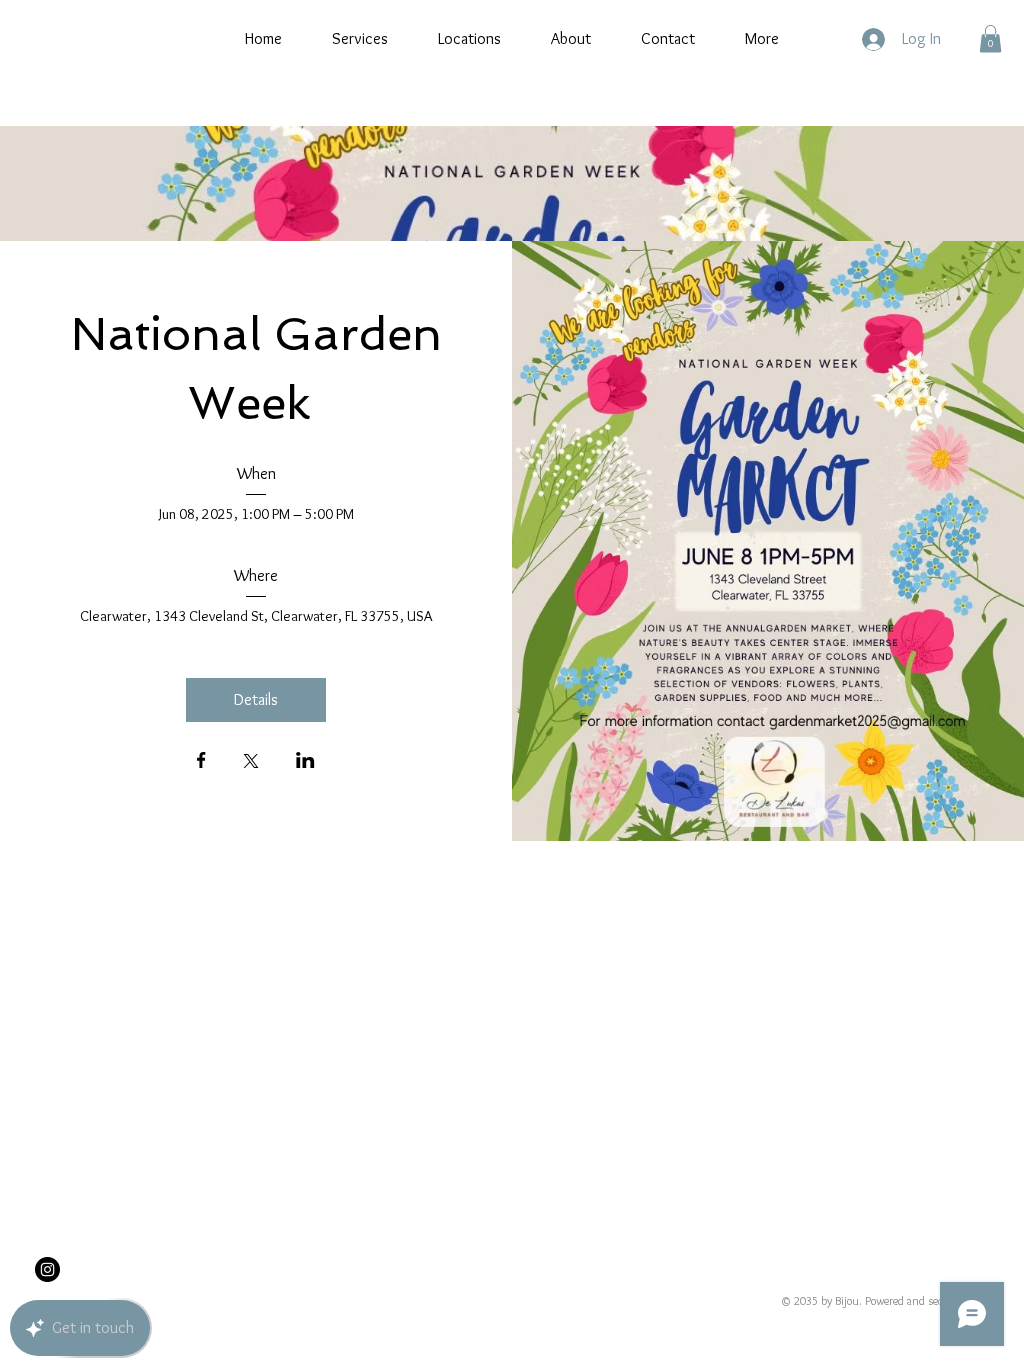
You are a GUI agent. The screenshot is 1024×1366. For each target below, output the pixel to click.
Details (256, 699)
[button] (990, 38)
